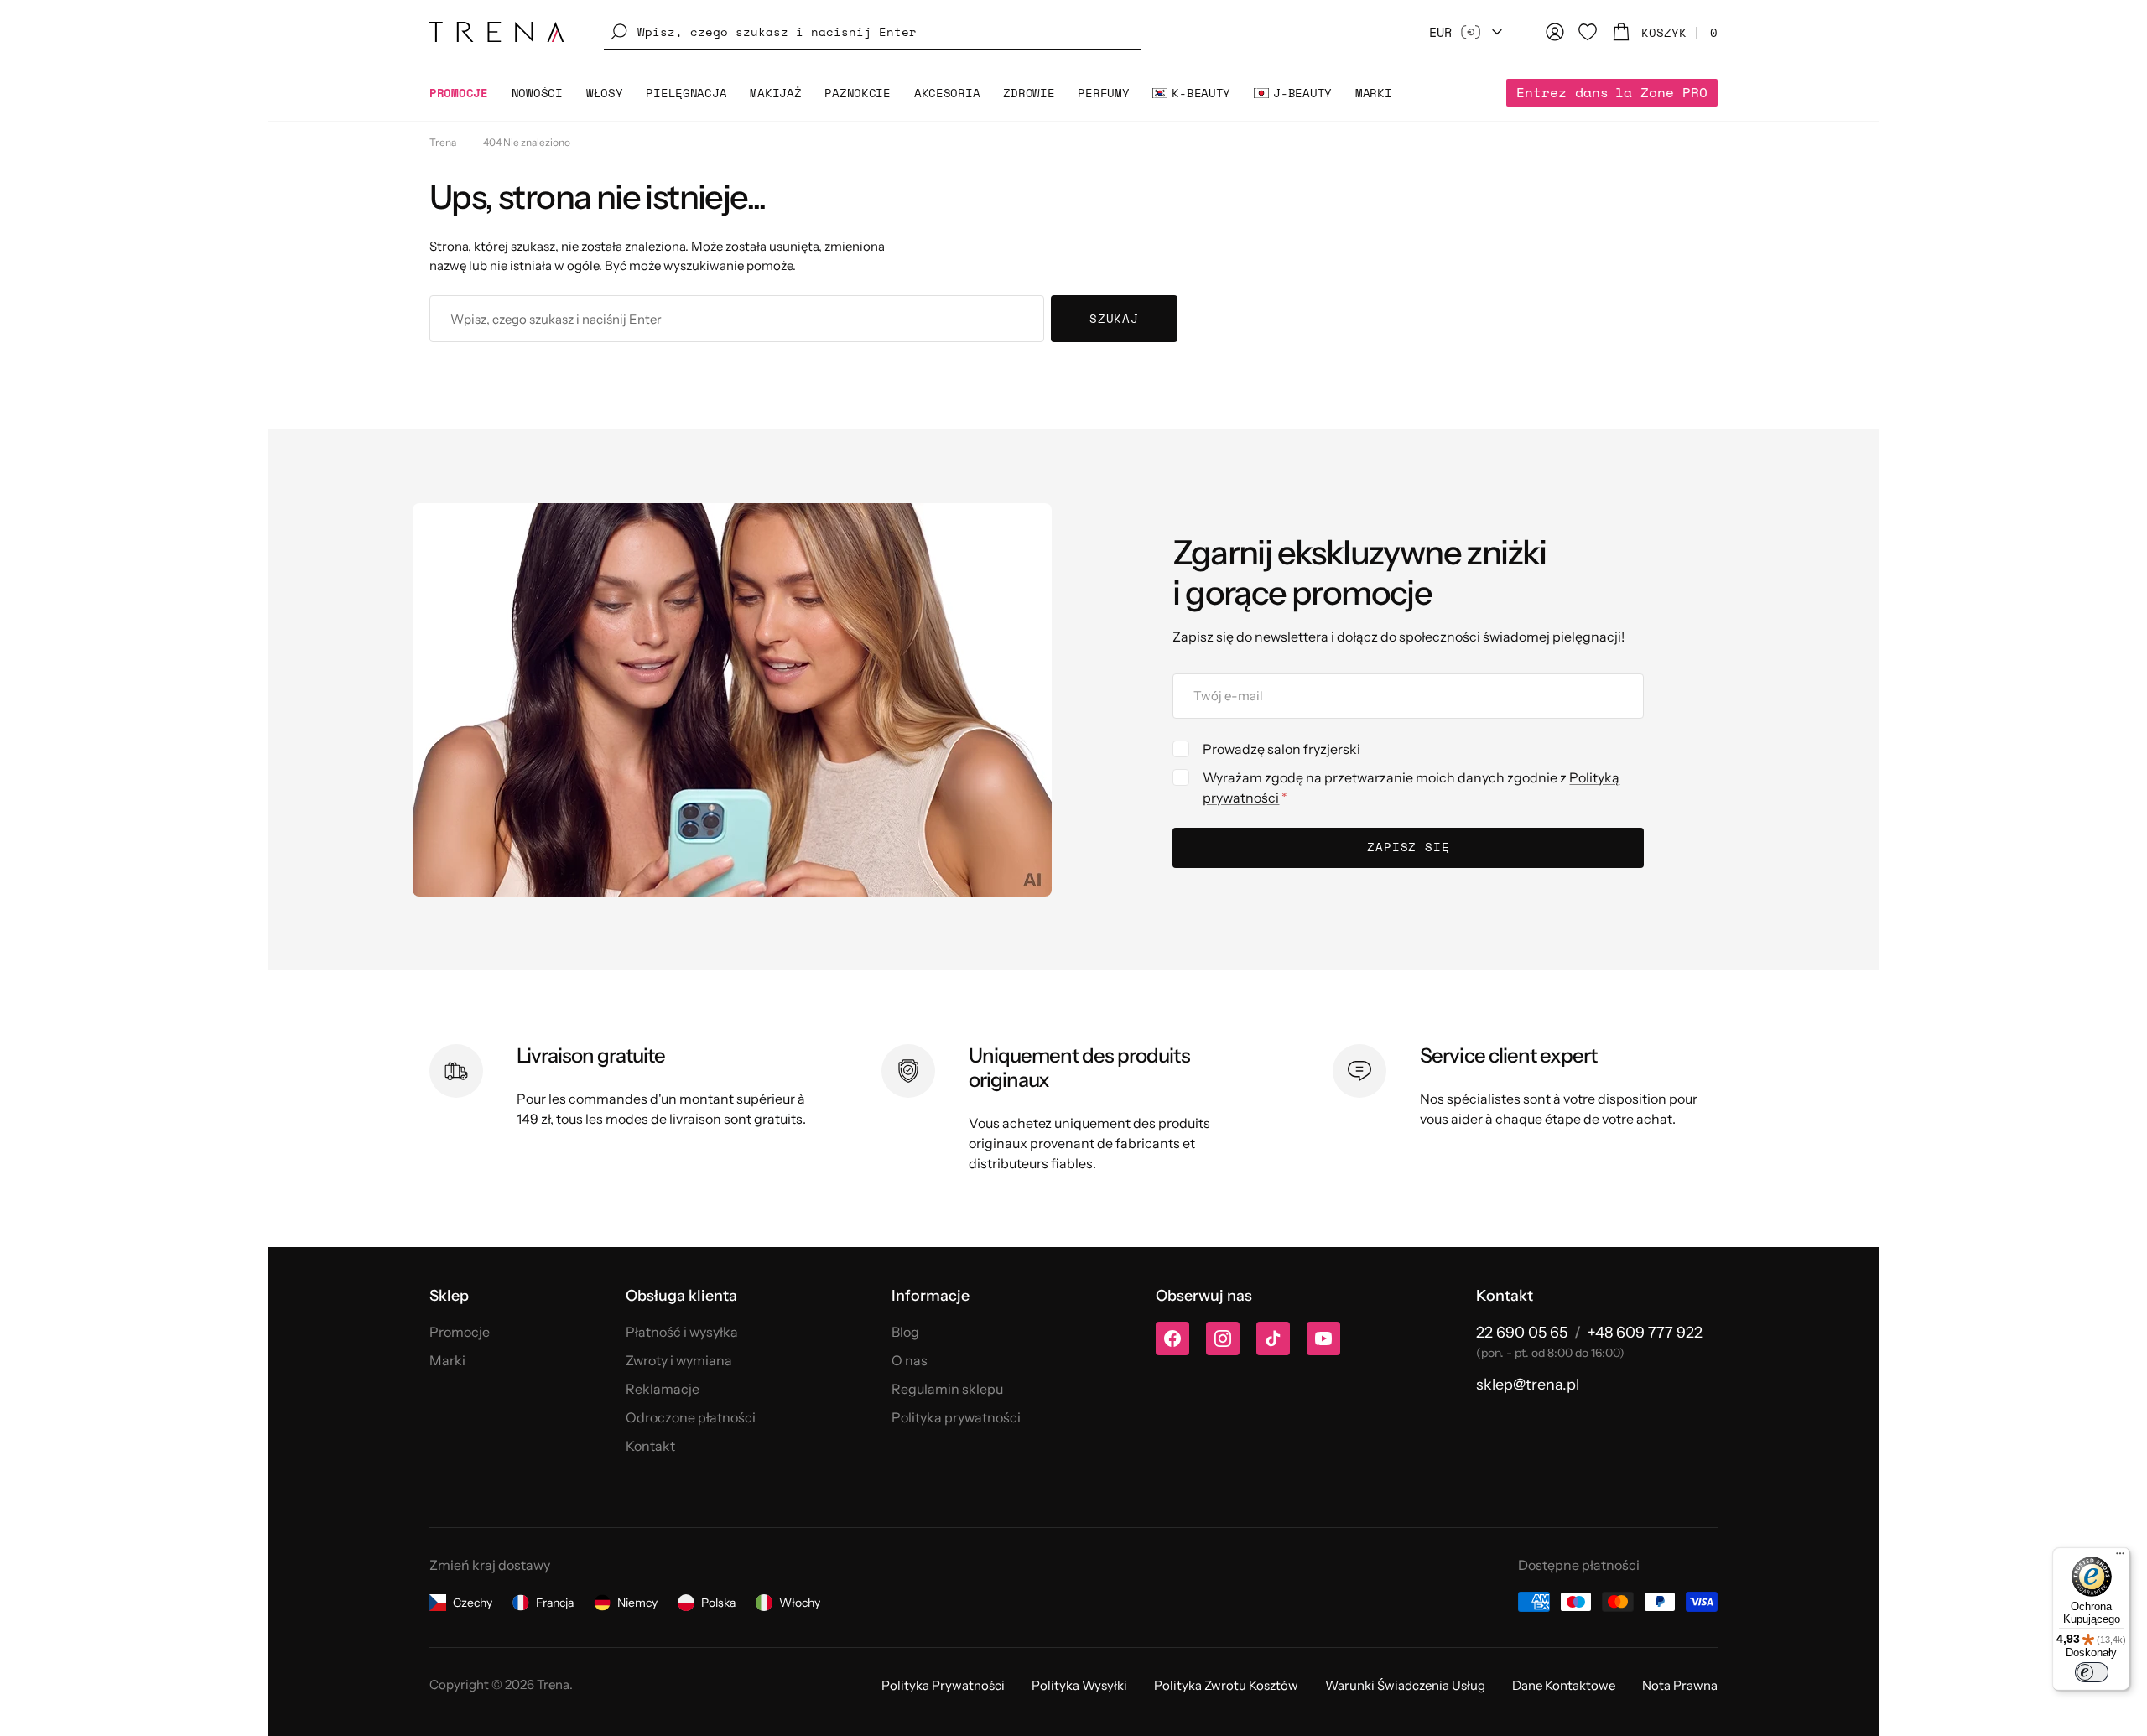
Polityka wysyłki (1079, 1685)
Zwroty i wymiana (679, 1360)
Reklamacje (663, 1389)
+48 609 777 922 (1645, 1333)
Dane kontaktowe (1564, 1685)
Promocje (460, 1332)
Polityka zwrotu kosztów (1226, 1685)
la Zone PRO (1612, 92)
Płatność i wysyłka (682, 1332)
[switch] (2092, 1672)
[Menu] (2120, 1557)
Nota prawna (1680, 1685)
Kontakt (650, 1446)
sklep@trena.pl (1528, 1385)
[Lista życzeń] (1588, 32)
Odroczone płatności (691, 1417)
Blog (905, 1332)
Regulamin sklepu (947, 1389)
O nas (910, 1360)
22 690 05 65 (1522, 1333)
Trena (443, 142)
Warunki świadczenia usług (1405, 1685)
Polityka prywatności (956, 1417)
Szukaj (1114, 318)
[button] (872, 32)
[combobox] (737, 319)
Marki (447, 1360)
